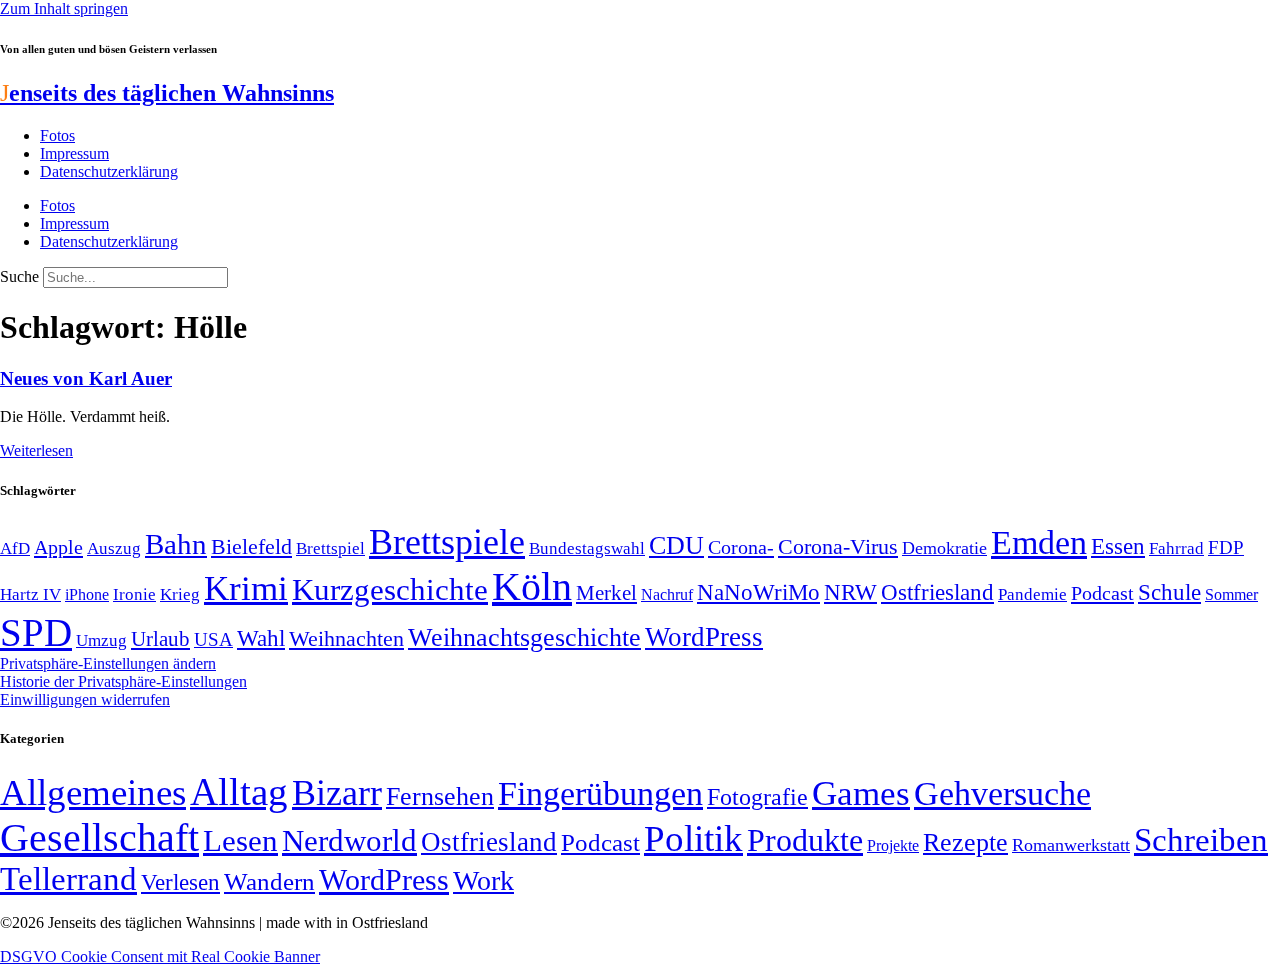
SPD (36, 632)
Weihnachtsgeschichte (524, 637)
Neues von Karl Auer (86, 378)
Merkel (606, 593)
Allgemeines (93, 792)
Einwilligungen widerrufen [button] (85, 699)
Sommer (1231, 594)
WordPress (704, 637)
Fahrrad (1176, 548)
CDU (676, 545)
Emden (1039, 542)
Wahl (261, 638)
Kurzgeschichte (390, 589)
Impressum (74, 153)
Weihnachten (346, 638)
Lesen (240, 840)
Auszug (114, 548)
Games (861, 793)
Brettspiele (447, 542)
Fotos (57, 135)
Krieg (180, 594)
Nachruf (667, 594)
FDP (1226, 547)
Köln (532, 586)
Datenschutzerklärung (109, 171)
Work (483, 880)
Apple (58, 547)
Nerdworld (349, 840)
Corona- (741, 547)
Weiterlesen (36, 450)
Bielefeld (251, 546)
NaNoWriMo (758, 592)
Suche (19, 276)
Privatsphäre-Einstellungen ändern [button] (108, 663)
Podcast (1102, 593)
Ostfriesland (937, 592)
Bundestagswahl (587, 548)
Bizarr (337, 793)
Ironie (134, 594)
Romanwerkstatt (1071, 845)
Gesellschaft (99, 837)
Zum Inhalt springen (64, 8)
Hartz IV (30, 594)
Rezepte (965, 842)
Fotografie (757, 797)
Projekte (893, 845)
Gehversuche (1002, 793)
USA (213, 639)
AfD (15, 548)
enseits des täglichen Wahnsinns (167, 93)
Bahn (176, 544)
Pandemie (1032, 594)
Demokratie (944, 548)
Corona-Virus (838, 546)
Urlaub (160, 639)
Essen (1118, 546)
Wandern (269, 881)
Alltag (239, 791)
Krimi (246, 588)
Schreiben (1201, 840)
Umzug (101, 640)
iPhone (87, 595)
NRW (850, 592)
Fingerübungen (600, 793)
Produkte (805, 840)
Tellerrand (68, 879)
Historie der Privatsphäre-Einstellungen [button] (123, 681)
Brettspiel (330, 548)
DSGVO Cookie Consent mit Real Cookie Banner (160, 956)
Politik (693, 838)
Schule (1169, 592)
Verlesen (180, 882)
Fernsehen (440, 796)
